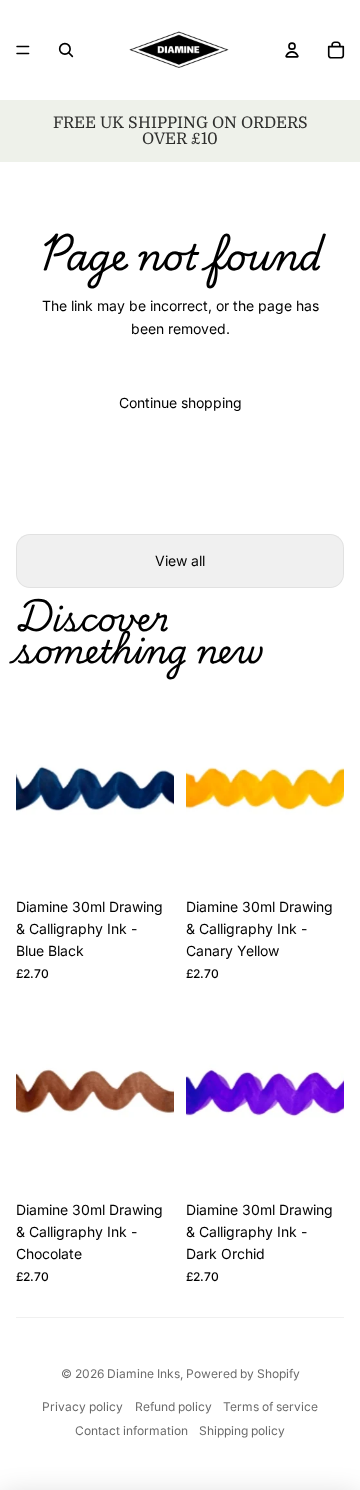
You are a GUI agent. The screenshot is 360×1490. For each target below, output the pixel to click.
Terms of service (270, 1406)
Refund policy (173, 1406)
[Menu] (23, 50)
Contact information (131, 1430)
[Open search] (66, 50)
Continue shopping (180, 402)
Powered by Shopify (243, 1373)
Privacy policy (82, 1406)
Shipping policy (242, 1430)
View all (180, 560)
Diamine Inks (143, 1373)
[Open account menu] (292, 50)
